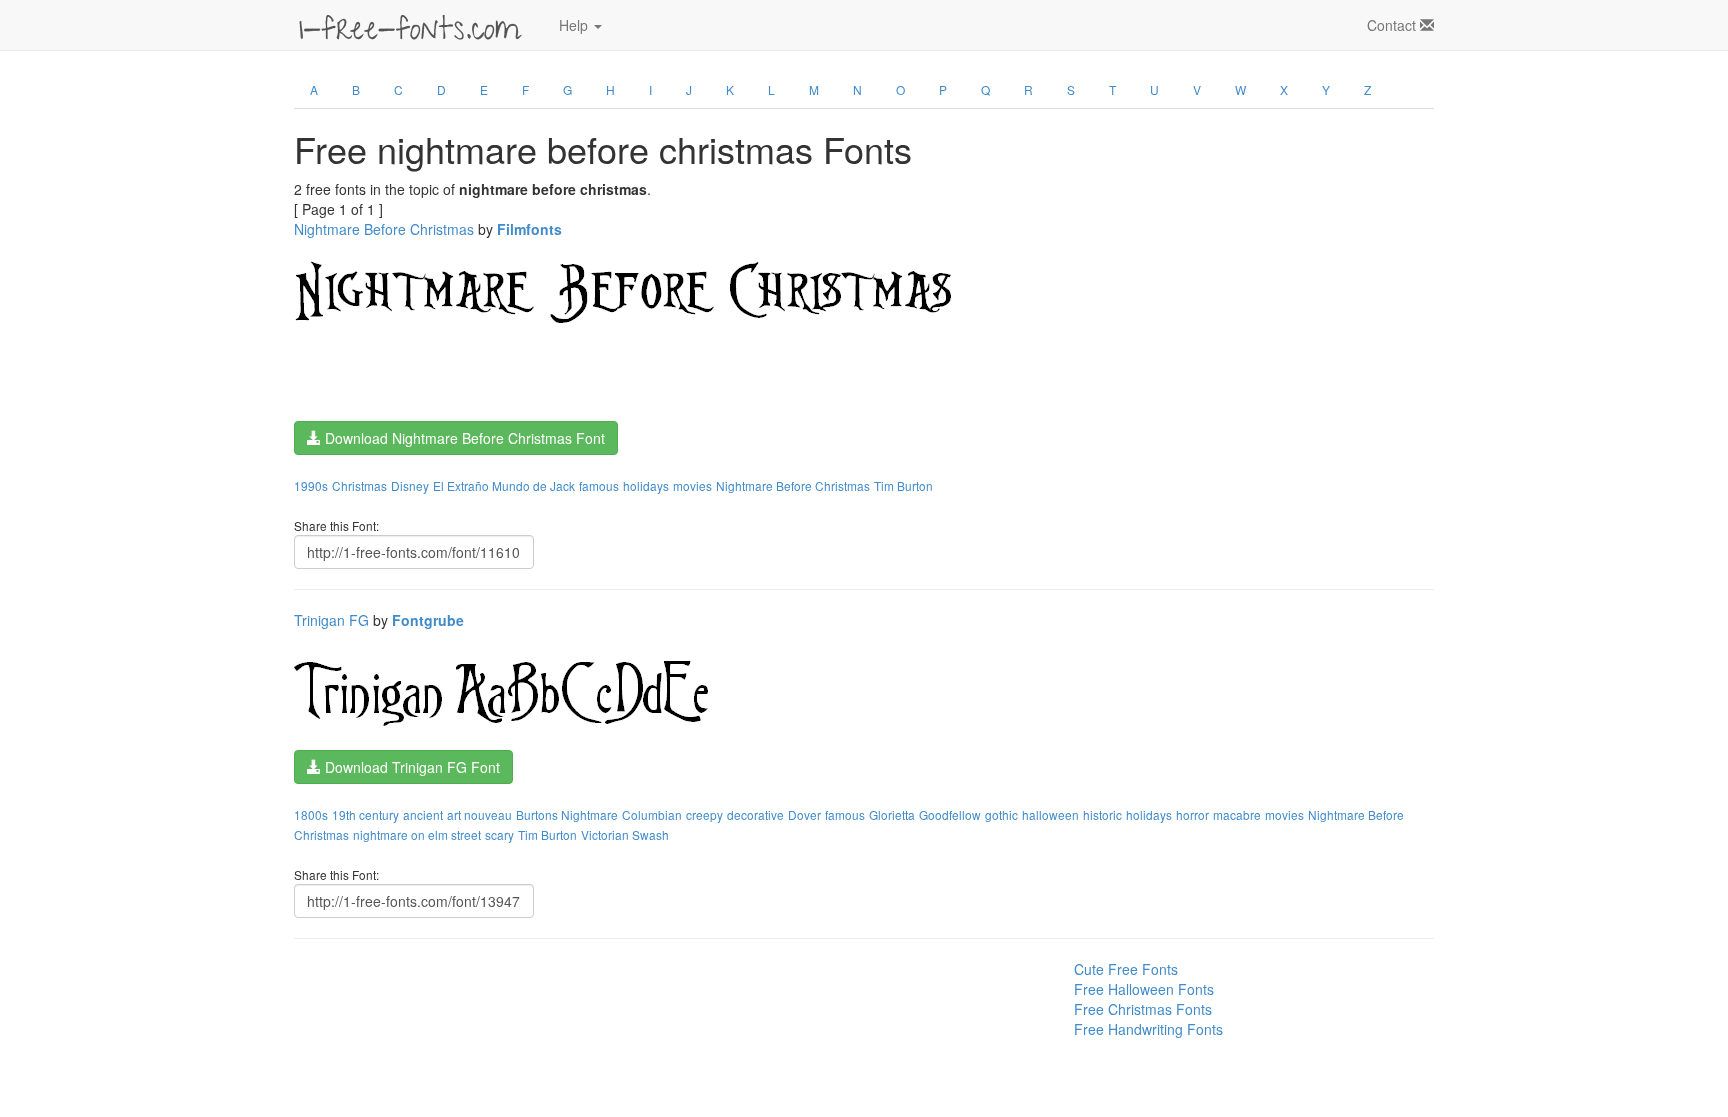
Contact (1393, 25)
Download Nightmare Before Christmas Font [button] (463, 438)
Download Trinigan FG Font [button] (410, 767)
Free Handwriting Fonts (1148, 1029)
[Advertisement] (394, 1004)
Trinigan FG (331, 620)
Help (575, 25)
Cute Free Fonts (1126, 969)
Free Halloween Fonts (1144, 989)
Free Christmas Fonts (1143, 1009)
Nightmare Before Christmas (384, 229)
